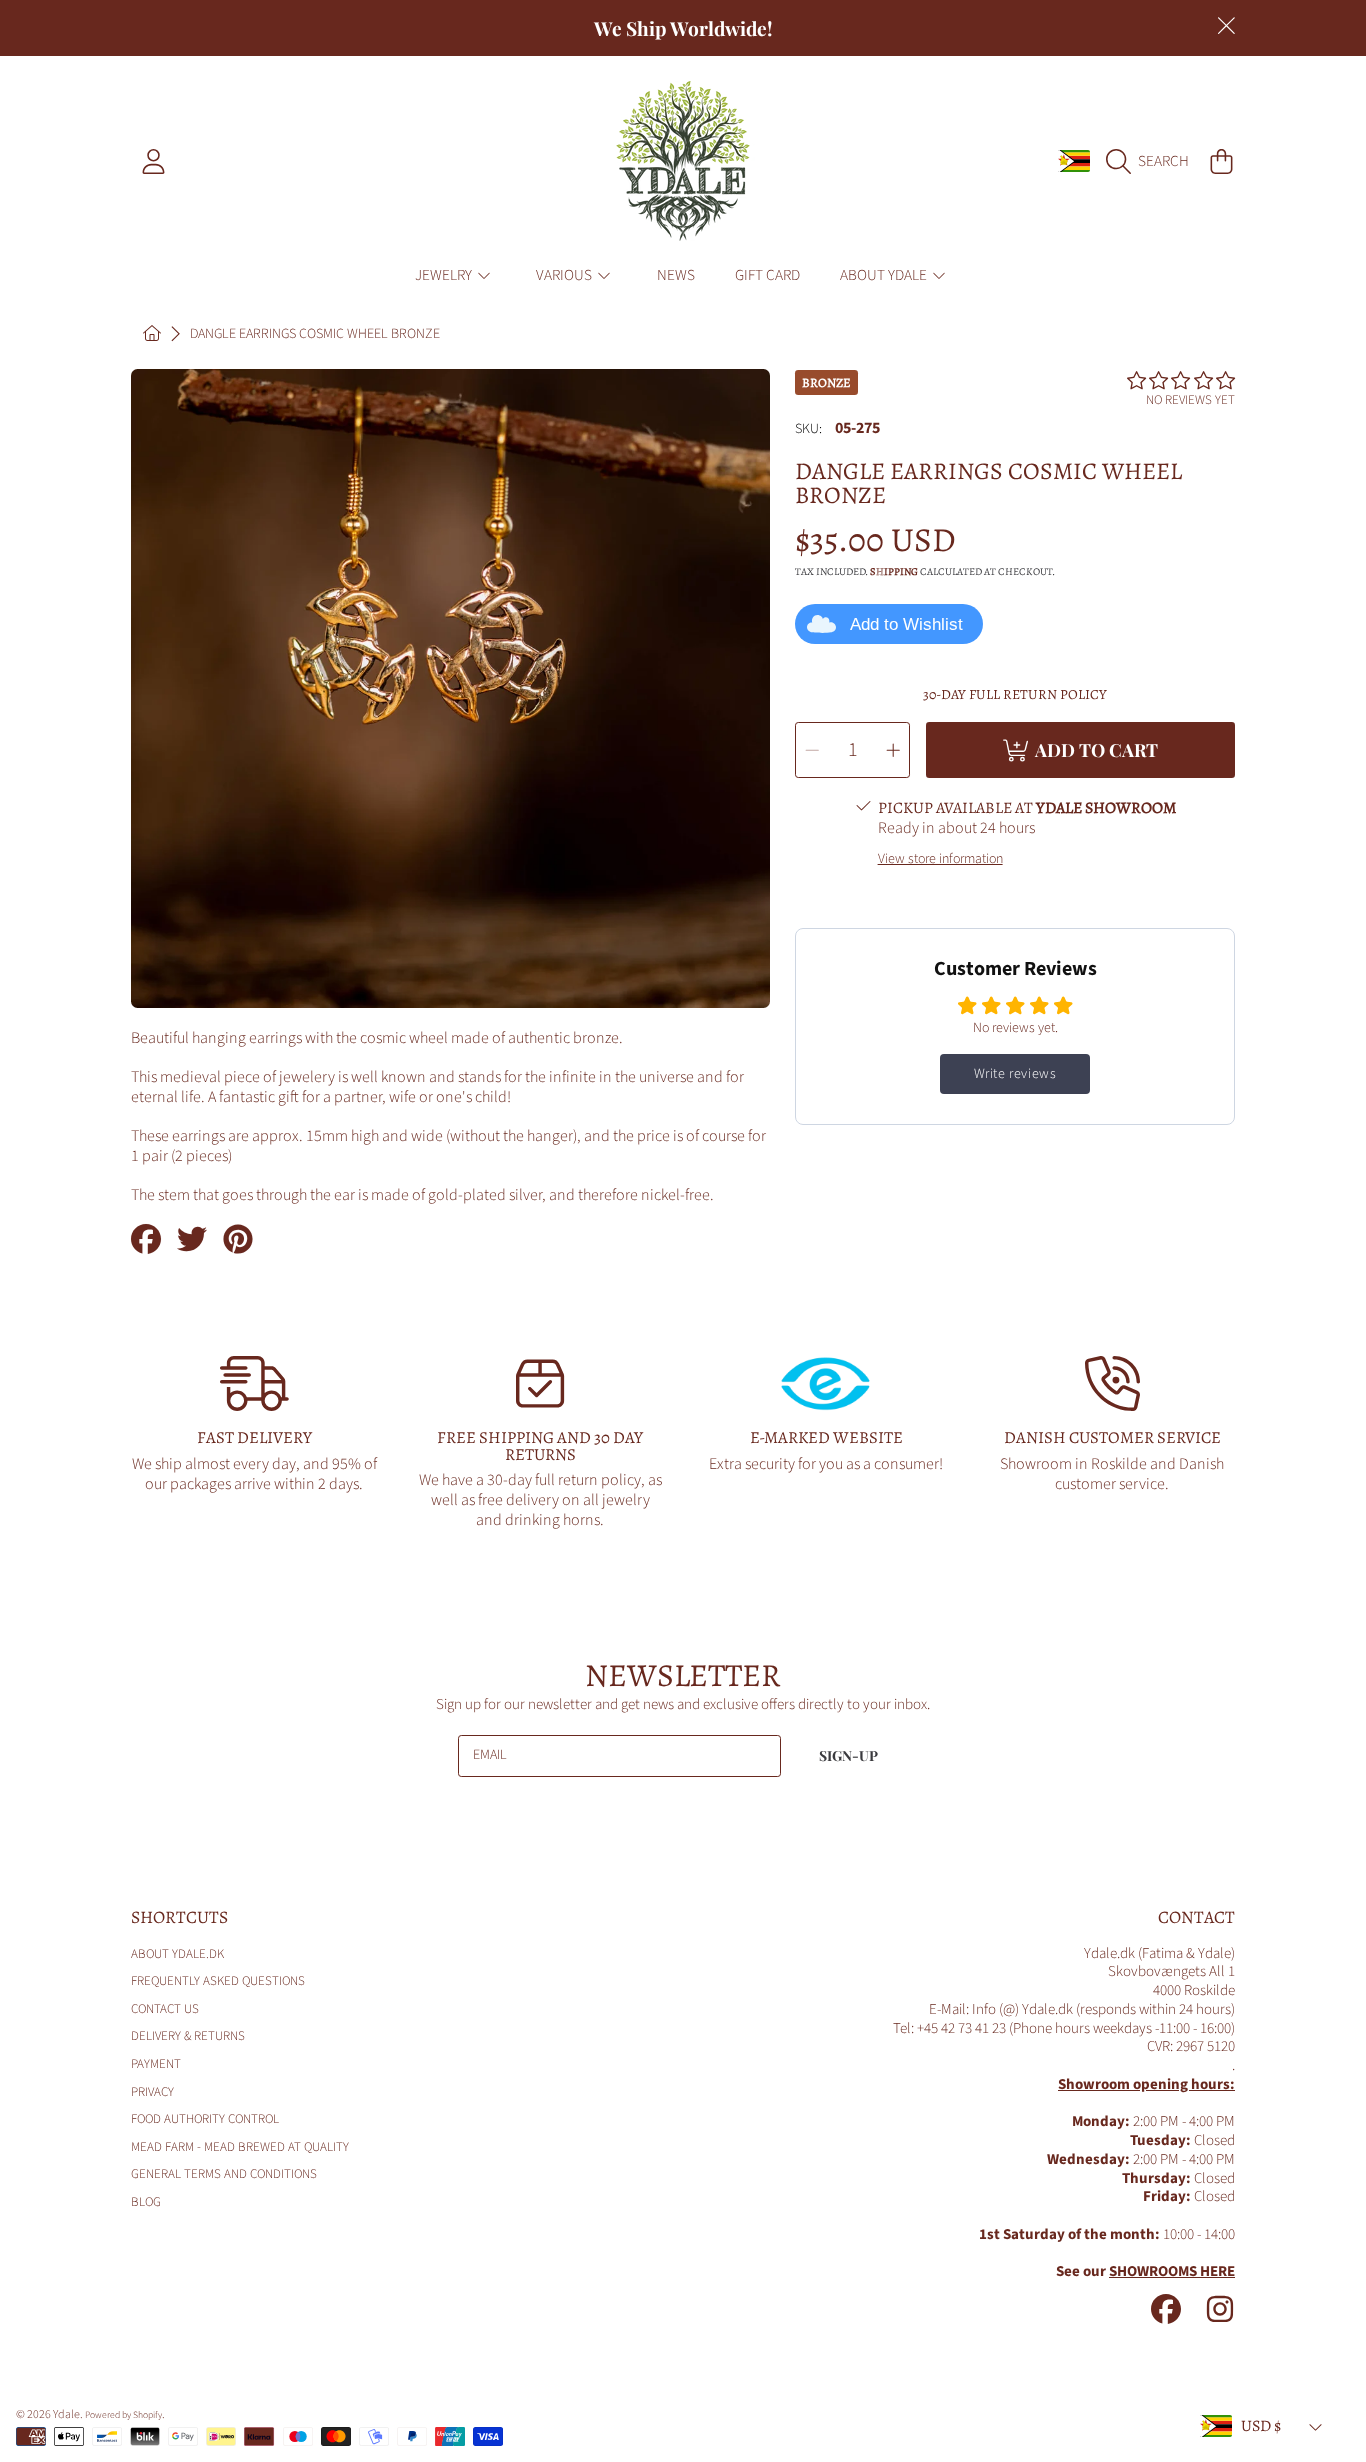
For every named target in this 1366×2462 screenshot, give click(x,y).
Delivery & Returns (188, 2036)
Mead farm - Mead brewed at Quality (240, 2147)
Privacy (152, 2092)
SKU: (808, 430)
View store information (940, 860)
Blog (146, 2202)
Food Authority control (205, 2119)
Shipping (894, 572)
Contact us (165, 2009)
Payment (156, 2064)
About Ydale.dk (177, 1954)
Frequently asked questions (218, 1981)
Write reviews (1015, 1074)
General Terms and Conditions (224, 2174)
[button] (1152, 161)
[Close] (1226, 26)
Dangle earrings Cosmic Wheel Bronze (315, 335)
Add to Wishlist (906, 624)
